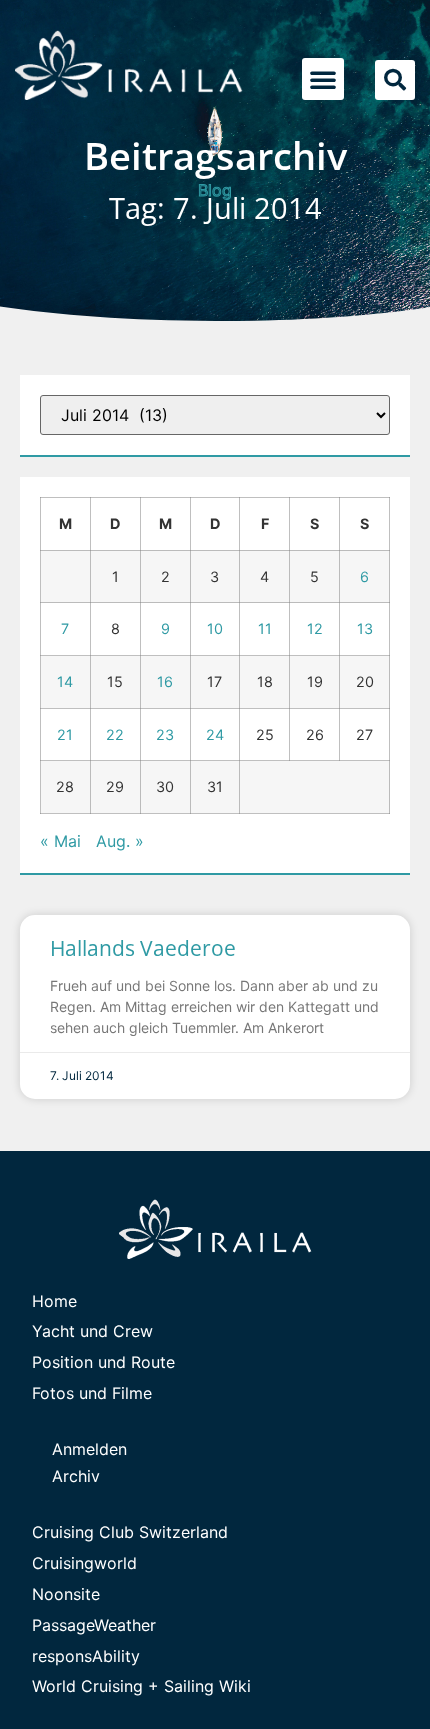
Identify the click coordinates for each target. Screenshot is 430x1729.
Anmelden (89, 1449)
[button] (323, 79)
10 (215, 628)
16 (165, 681)
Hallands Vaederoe (143, 948)
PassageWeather (94, 1625)
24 (215, 734)
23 (165, 734)
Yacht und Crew (92, 1331)
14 (65, 681)
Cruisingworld (84, 1563)
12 (315, 628)
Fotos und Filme (92, 1393)
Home (54, 1301)
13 (365, 628)
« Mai (60, 841)
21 (65, 734)
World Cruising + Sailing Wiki (141, 1686)
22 (115, 734)
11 (265, 628)
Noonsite (66, 1594)
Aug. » (120, 841)
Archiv (76, 1476)
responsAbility (86, 1656)
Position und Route (103, 1362)
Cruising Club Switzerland (130, 1532)
